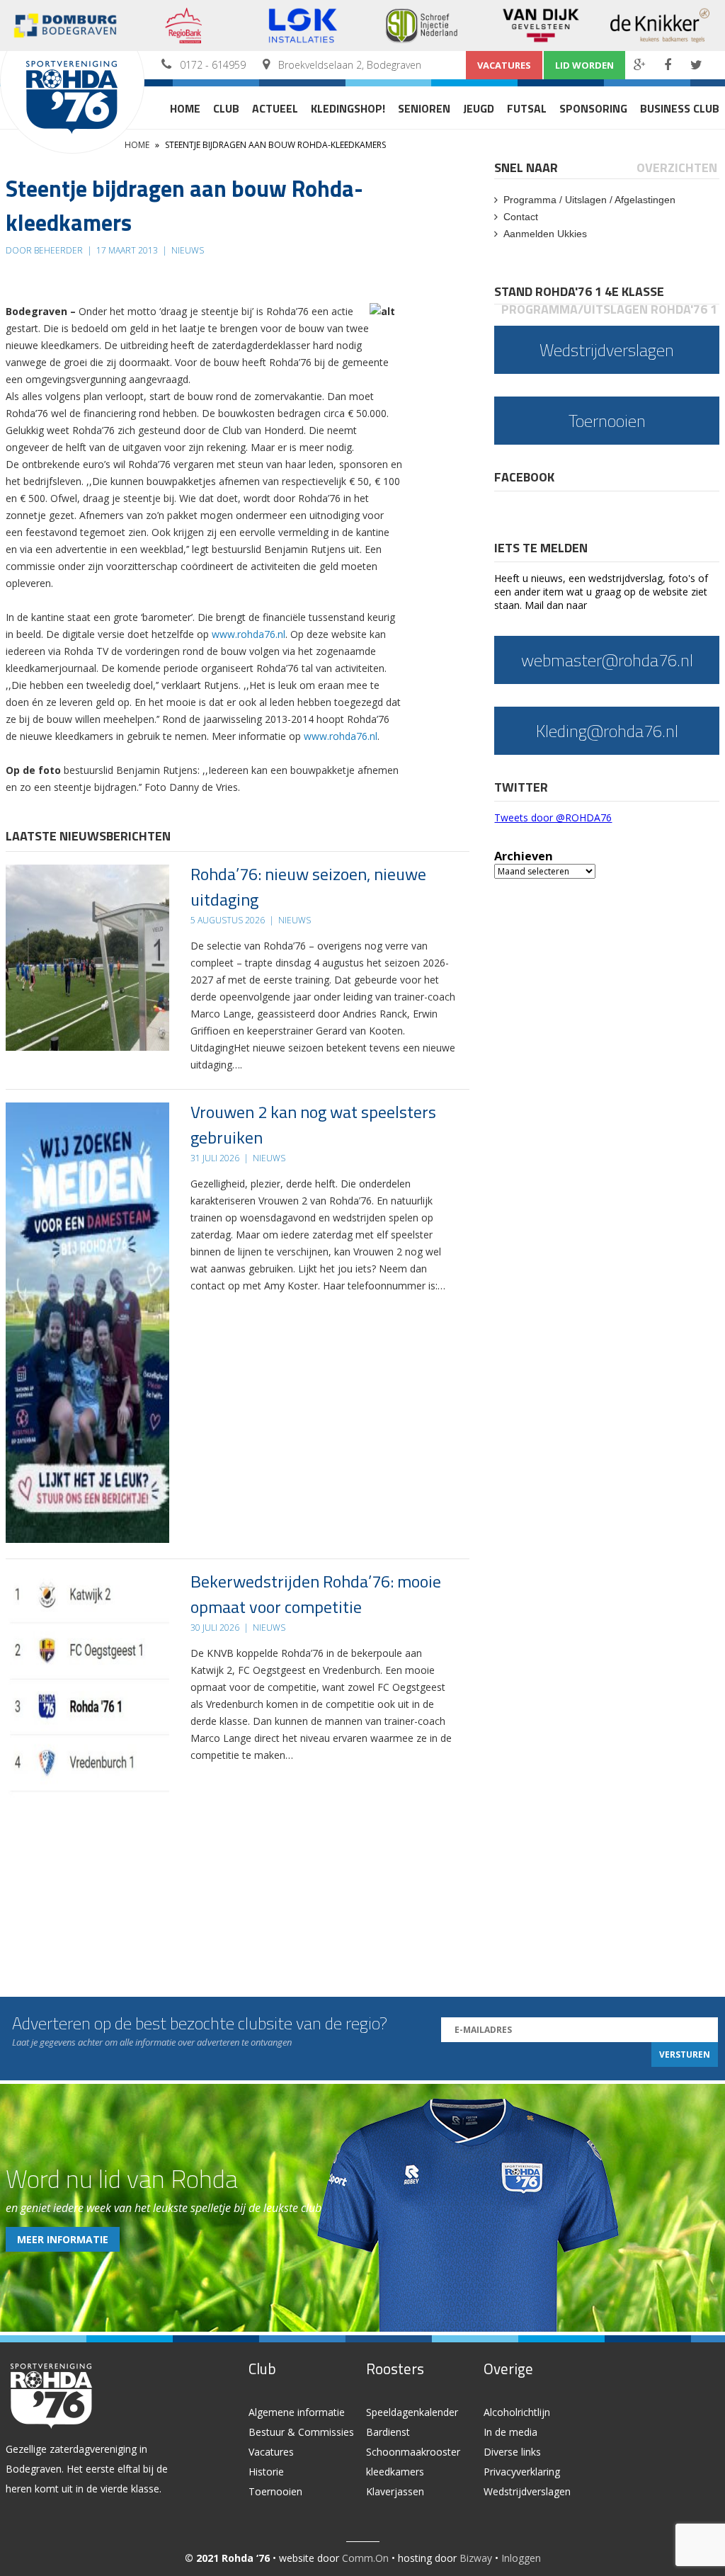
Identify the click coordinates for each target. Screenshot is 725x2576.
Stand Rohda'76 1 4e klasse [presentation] (579, 291)
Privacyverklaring (522, 2472)
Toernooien (275, 2491)
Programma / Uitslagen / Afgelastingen (589, 200)
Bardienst (388, 2432)
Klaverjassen (395, 2491)
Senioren (424, 108)
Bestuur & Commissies (301, 2432)
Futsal (527, 108)
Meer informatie (63, 2239)
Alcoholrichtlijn (517, 2412)
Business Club (680, 108)
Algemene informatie (297, 2412)
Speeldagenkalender (412, 2412)
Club (226, 108)
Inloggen (521, 2558)
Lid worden (584, 65)
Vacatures (504, 65)
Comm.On (365, 2558)
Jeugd (479, 108)
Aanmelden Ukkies (545, 234)
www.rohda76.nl (249, 634)
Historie (266, 2472)
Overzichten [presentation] (677, 167)
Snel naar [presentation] (526, 167)
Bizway (476, 2558)
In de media (510, 2432)
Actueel (275, 108)
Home (185, 108)
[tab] (527, 167)
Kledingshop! (348, 108)
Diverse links (512, 2452)
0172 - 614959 (213, 65)
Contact (521, 217)
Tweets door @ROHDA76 (553, 817)
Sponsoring (593, 108)
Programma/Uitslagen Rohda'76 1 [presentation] (609, 309)
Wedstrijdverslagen (527, 2491)
